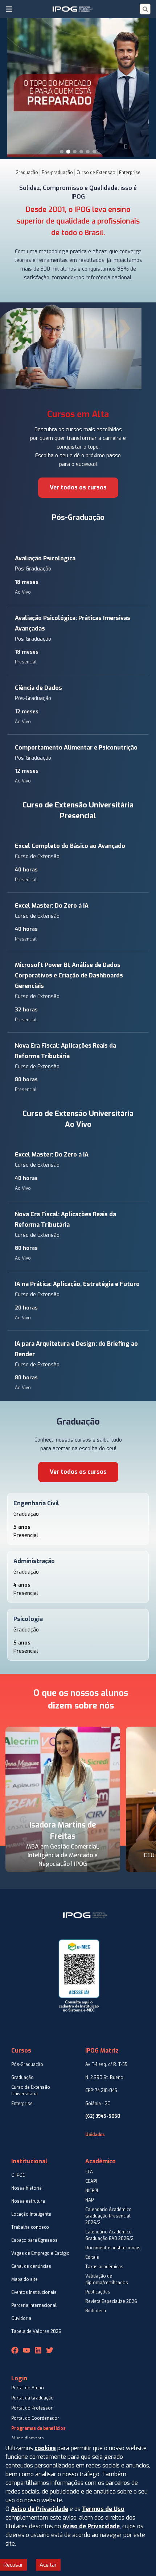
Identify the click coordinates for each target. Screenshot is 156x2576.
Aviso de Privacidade (40, 2509)
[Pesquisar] (145, 9)
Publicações (98, 2292)
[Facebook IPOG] (15, 2350)
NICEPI (92, 2191)
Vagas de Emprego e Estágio (40, 2253)
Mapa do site (24, 2279)
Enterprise (130, 173)
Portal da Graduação (32, 2398)
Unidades (95, 2135)
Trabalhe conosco (30, 2227)
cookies (45, 2448)
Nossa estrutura (28, 2201)
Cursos (21, 2051)
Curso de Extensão (96, 173)
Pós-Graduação (78, 517)
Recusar (13, 2565)
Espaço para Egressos (34, 2240)
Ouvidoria (21, 2318)
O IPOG (18, 2175)
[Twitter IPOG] (50, 2350)
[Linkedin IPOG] (38, 2350)
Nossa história (26, 2188)
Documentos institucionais (113, 2248)
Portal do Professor (32, 2408)
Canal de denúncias (31, 2266)
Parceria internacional (34, 2305)
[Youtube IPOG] (26, 2350)
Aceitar (48, 2565)
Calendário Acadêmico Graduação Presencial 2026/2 (108, 2216)
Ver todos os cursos (78, 487)
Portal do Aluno (28, 2388)
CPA (89, 2172)
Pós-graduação (57, 173)
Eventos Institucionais (34, 2292)
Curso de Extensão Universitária (31, 2091)
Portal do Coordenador (35, 2418)
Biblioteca (96, 2311)
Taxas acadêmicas (104, 2267)
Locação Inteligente (31, 2214)
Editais (92, 2257)
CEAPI (91, 2181)
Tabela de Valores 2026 (36, 2331)
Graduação (27, 173)
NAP (89, 2200)
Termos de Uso (103, 2509)
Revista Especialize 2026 (111, 2301)
